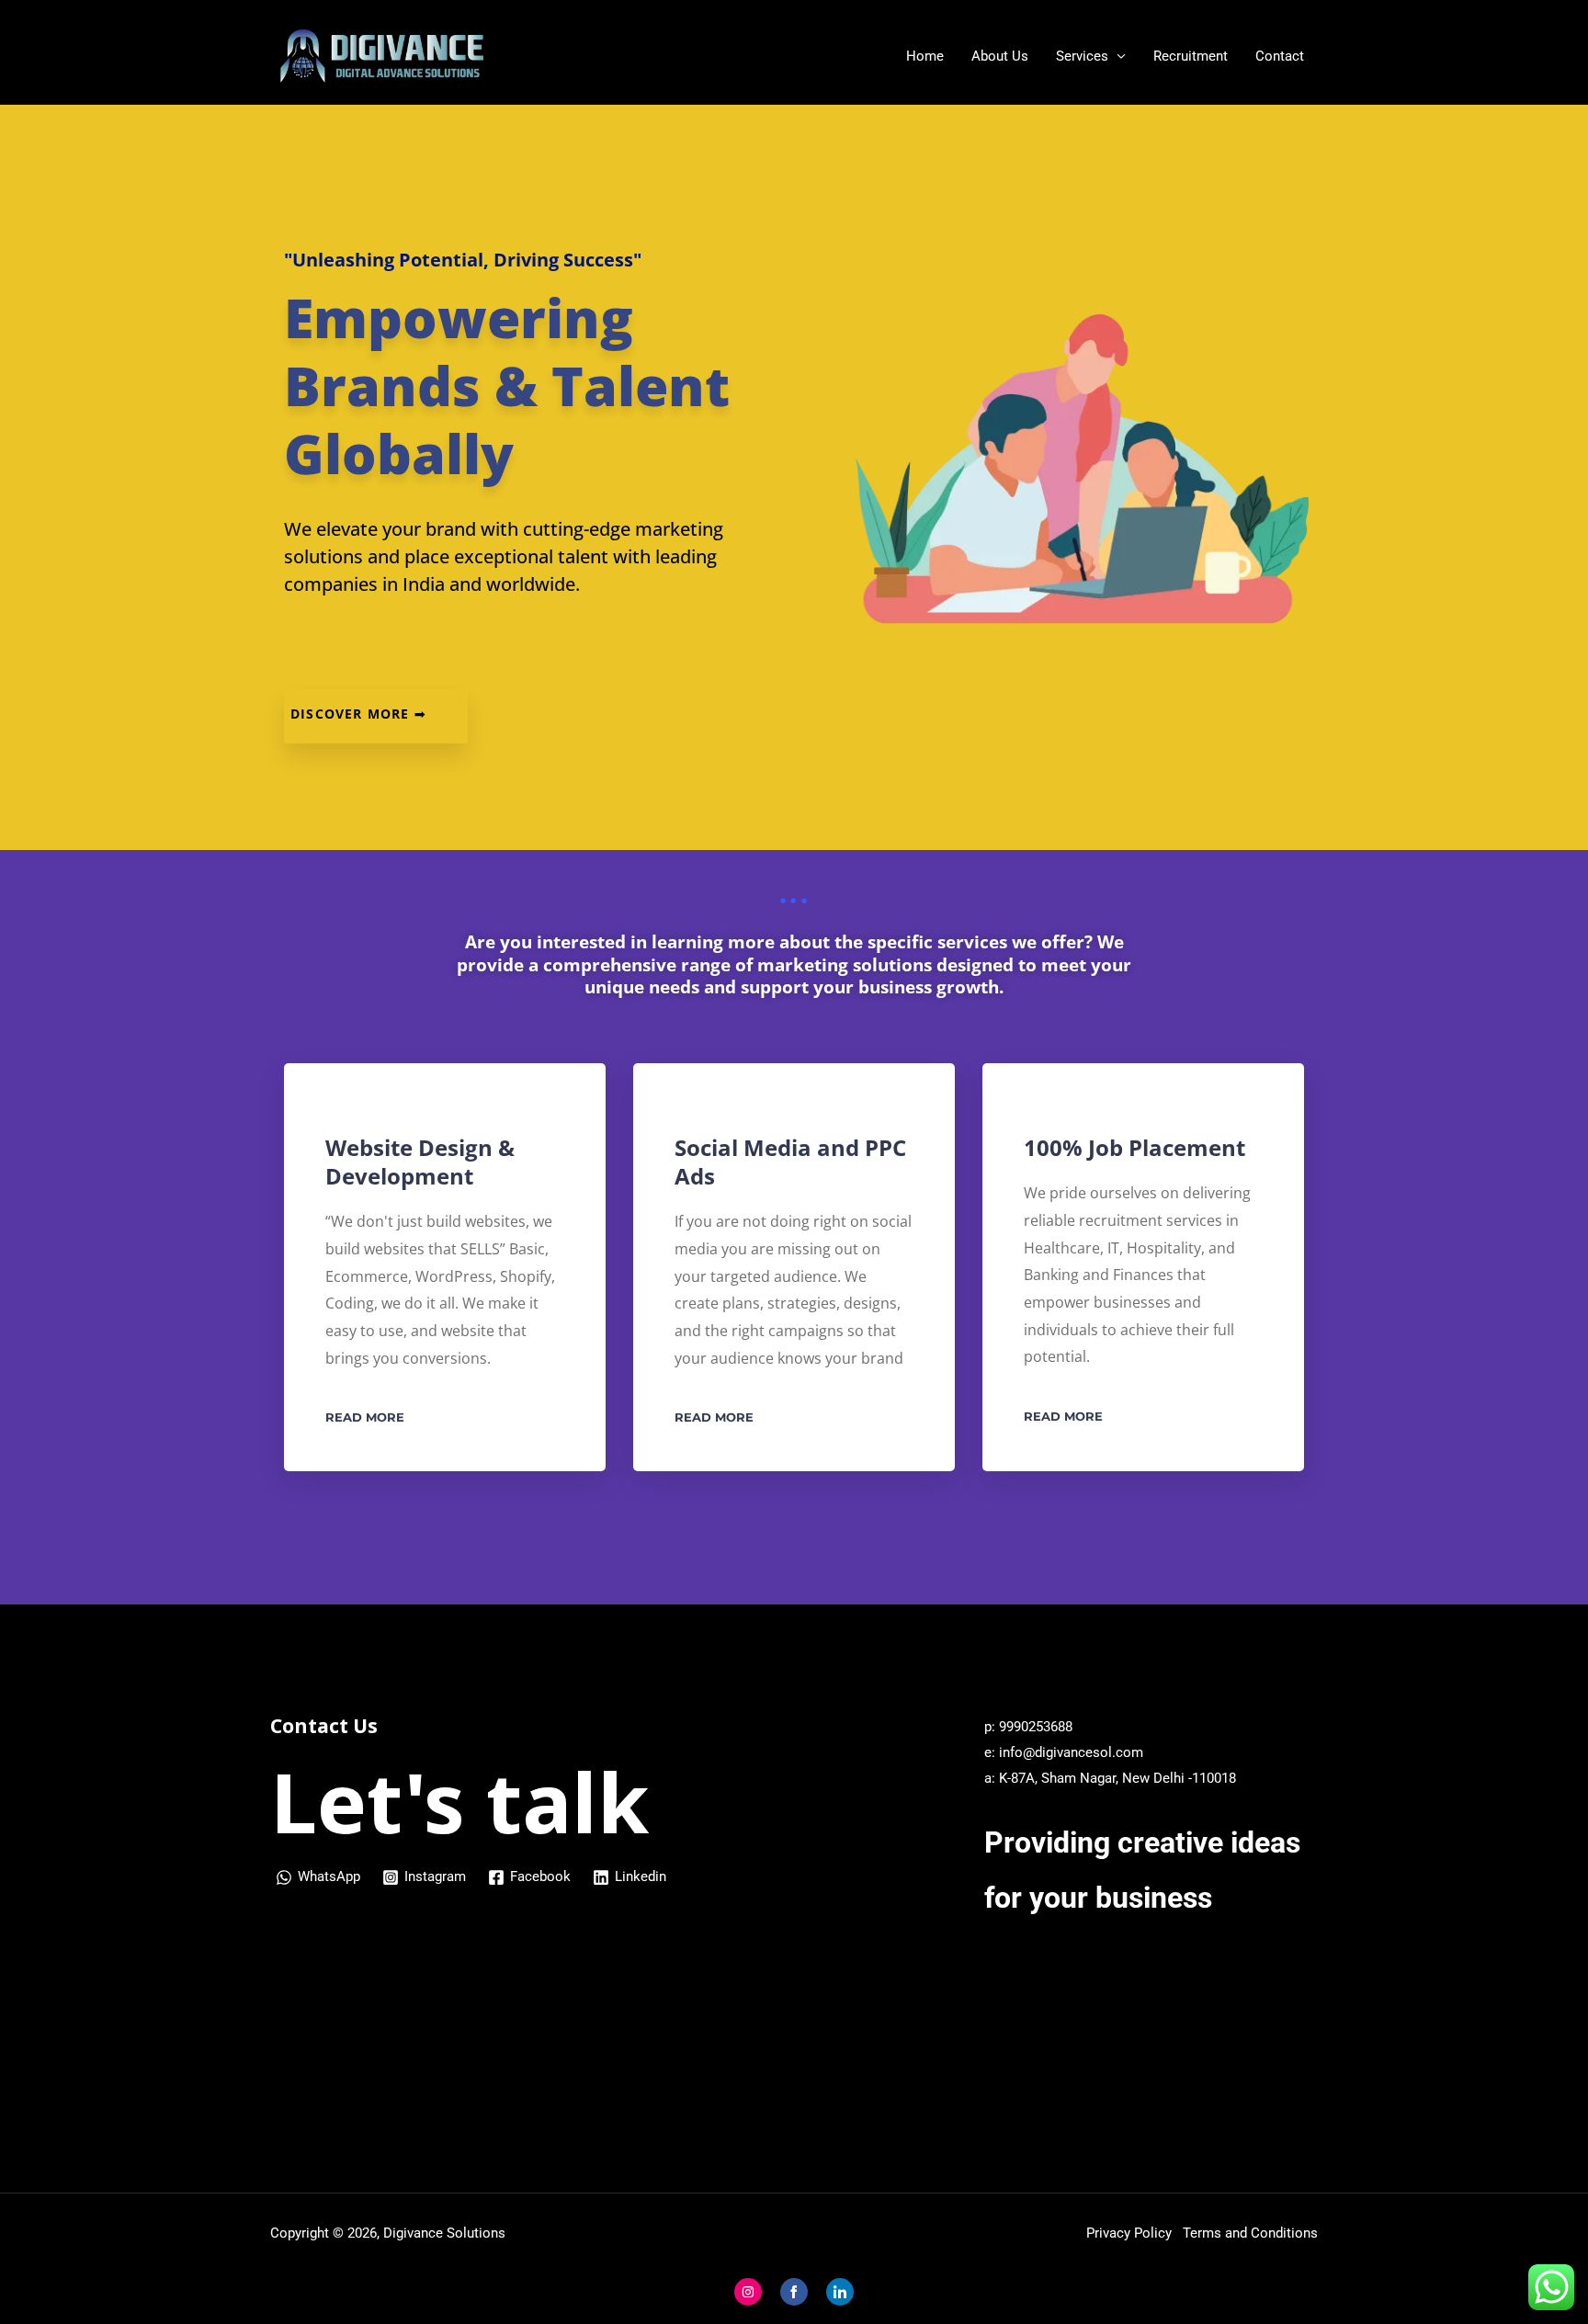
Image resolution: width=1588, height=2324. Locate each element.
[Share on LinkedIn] (840, 2292)
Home (925, 56)
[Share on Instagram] (748, 2292)
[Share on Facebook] (794, 2292)
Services (1082, 56)
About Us (1000, 56)
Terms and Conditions (1250, 2233)
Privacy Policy (1133, 2233)
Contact (1280, 56)
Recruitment (1191, 56)
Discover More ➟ (358, 714)
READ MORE (365, 1417)
